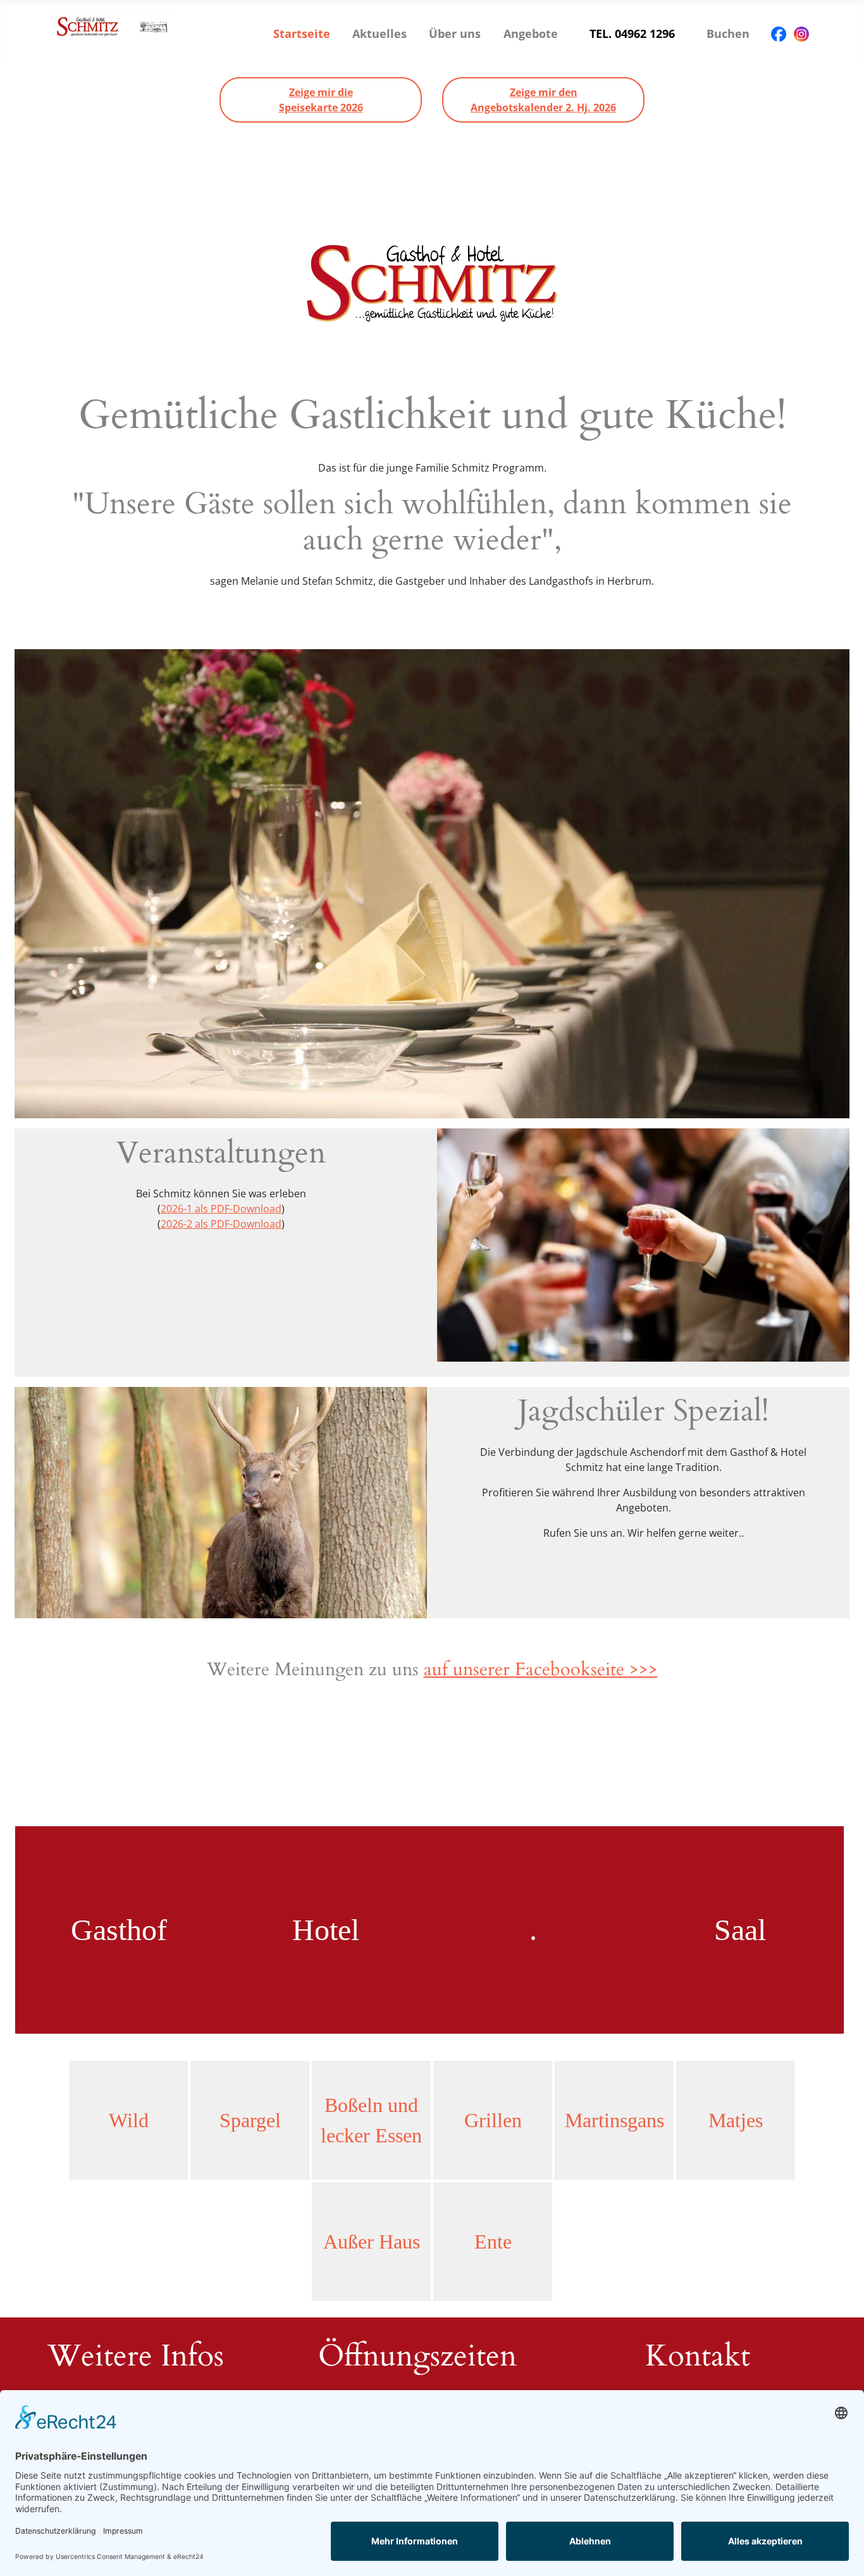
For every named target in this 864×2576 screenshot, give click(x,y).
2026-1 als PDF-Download (221, 1209)
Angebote (531, 34)
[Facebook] (779, 34)
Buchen (728, 34)
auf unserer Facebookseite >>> (541, 1669)
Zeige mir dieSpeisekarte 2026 (321, 100)
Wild (129, 2120)
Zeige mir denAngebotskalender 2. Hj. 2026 (543, 100)
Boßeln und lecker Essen (371, 2120)
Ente (493, 2242)
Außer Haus (372, 2242)
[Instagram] (801, 34)
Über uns (455, 34)
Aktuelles (380, 34)
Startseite (302, 34)
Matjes (736, 2120)
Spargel (250, 2120)
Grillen (493, 2120)
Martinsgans (614, 2120)
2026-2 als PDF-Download (221, 1224)
